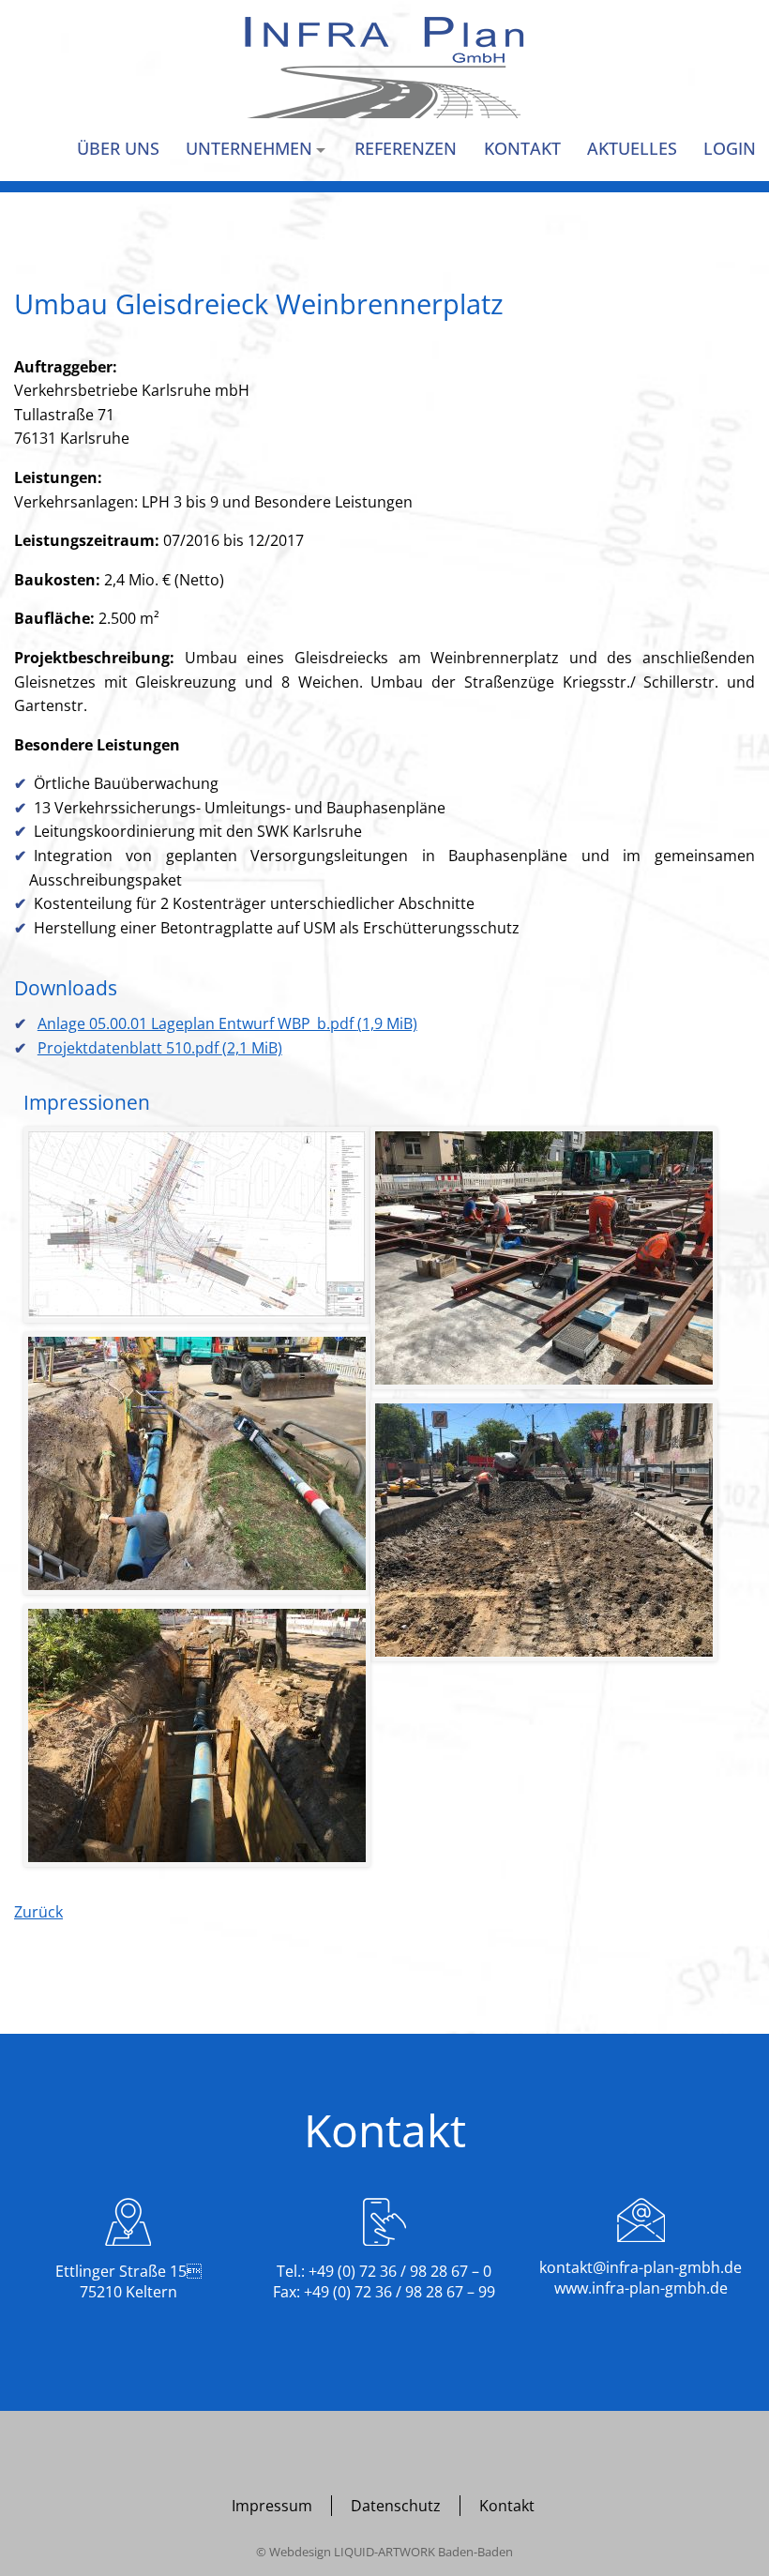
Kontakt (507, 2506)
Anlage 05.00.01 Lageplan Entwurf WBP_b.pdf (227, 1023)
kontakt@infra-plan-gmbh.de (641, 2267)
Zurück (38, 1912)
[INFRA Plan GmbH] (384, 68)
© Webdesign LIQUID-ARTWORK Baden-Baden (384, 2552)
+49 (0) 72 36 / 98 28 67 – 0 (400, 2271)
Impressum (272, 2506)
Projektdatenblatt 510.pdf (160, 1048)
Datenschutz (396, 2506)
